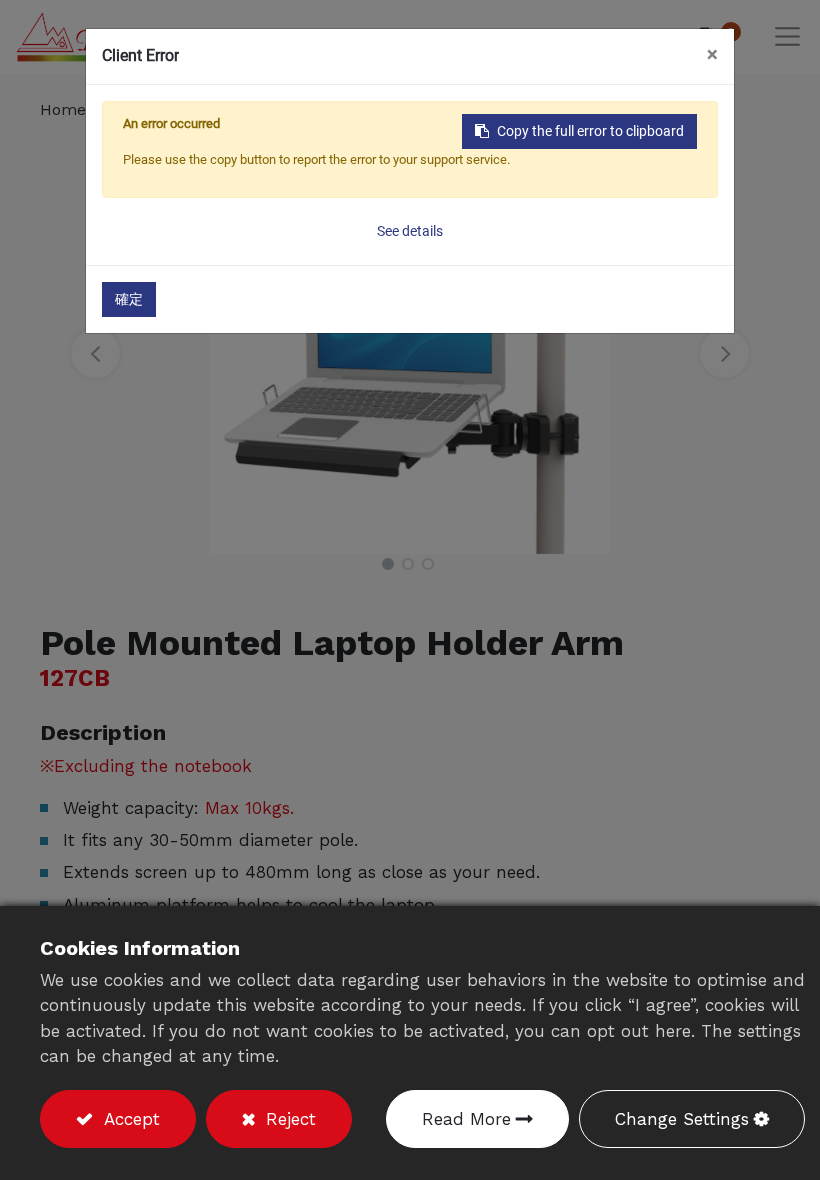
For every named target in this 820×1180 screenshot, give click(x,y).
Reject (288, 1119)
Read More (466, 1119)
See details (410, 231)
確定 (129, 299)
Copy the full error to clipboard (590, 131)
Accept (129, 1119)
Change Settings (682, 1119)
